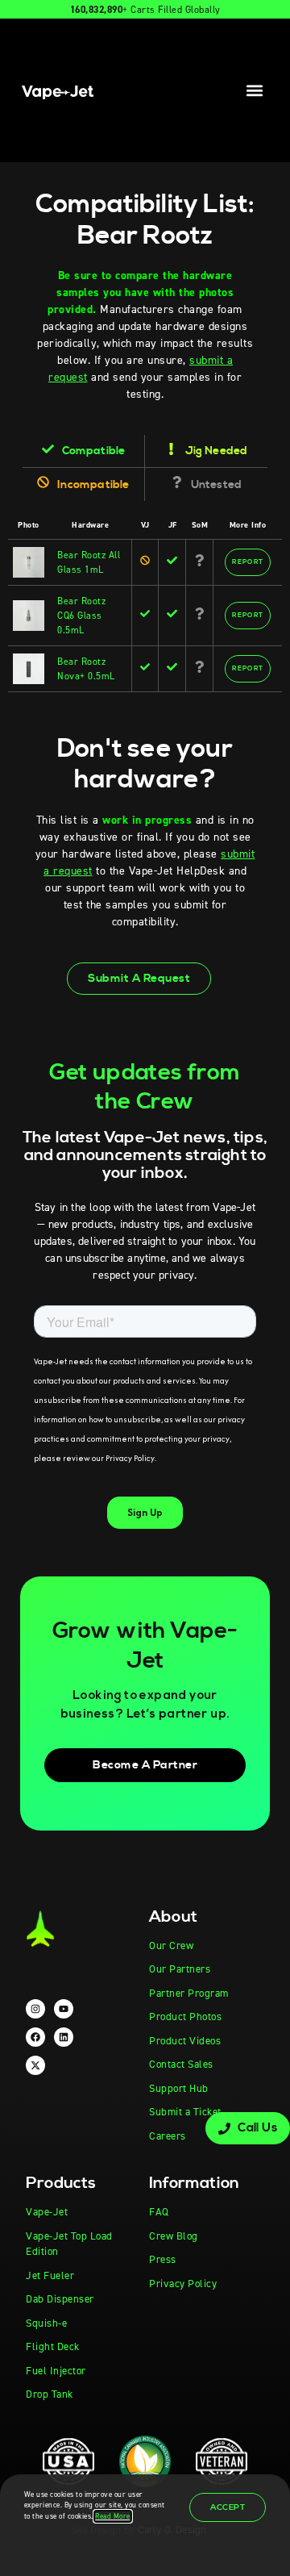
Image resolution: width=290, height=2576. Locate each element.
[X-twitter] (35, 2065)
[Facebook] (35, 2037)
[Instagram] (35, 2009)
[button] (255, 90)
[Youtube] (64, 2009)
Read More (113, 2516)
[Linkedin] (64, 2037)
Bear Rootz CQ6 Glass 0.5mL (81, 616)
